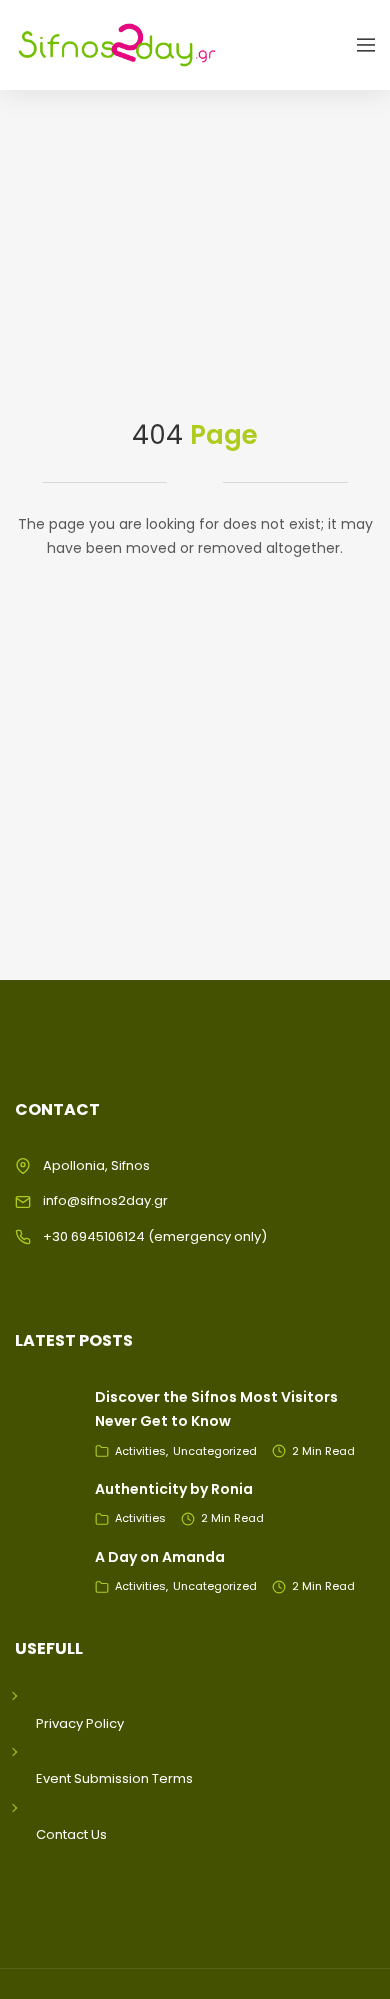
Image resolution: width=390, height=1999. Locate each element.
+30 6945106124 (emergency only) (155, 1236)
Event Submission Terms (114, 1778)
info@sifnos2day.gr (105, 1200)
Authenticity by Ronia (174, 1489)
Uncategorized (215, 1451)
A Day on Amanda (160, 1557)
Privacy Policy (80, 1723)
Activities (140, 1451)
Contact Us (71, 1834)
